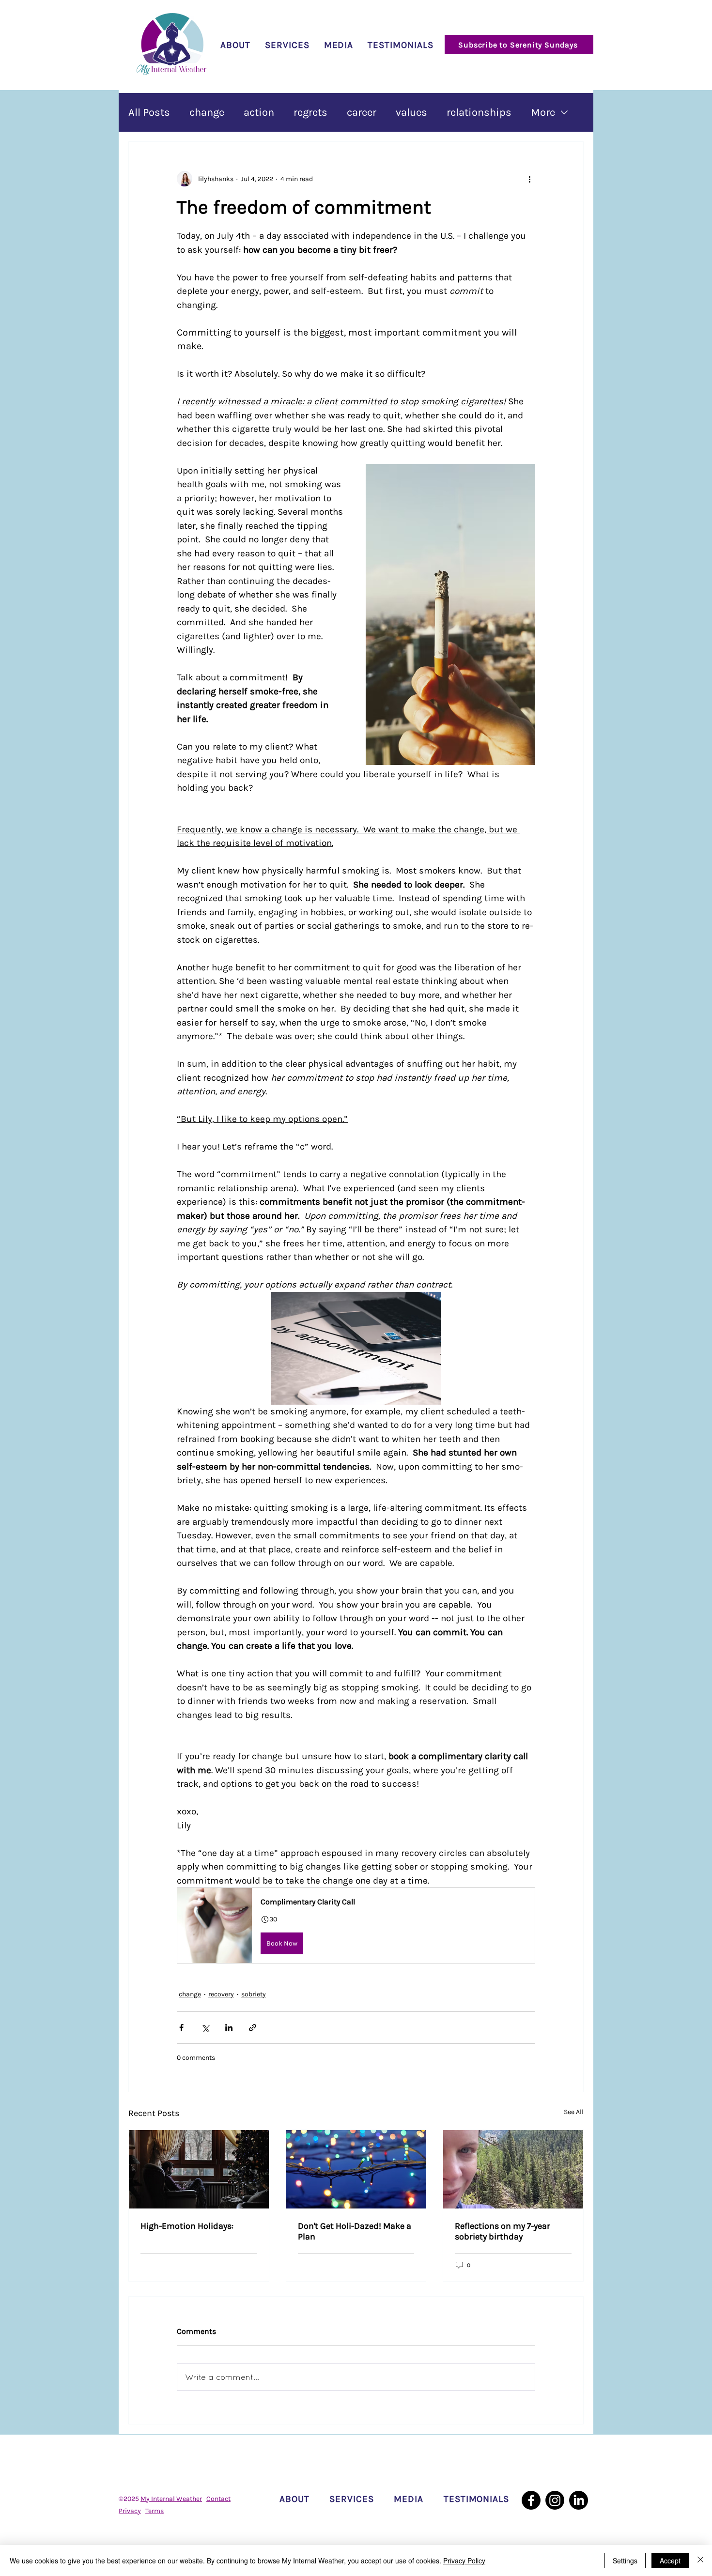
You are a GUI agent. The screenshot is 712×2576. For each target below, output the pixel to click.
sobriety (254, 1994)
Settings (625, 2561)
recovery (221, 1994)
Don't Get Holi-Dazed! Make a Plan (355, 2231)
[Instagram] (555, 2500)
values (411, 112)
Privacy (130, 2511)
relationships (479, 112)
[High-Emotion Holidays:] (199, 2169)
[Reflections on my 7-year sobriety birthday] (513, 2169)
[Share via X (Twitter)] (205, 2028)
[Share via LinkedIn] (229, 2028)
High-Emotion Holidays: (187, 2226)
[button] (356, 1925)
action (259, 112)
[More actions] (529, 179)
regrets (310, 112)
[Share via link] (253, 2028)
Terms (155, 2511)
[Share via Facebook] (181, 2028)
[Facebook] (531, 2500)
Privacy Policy (464, 2561)
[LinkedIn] (579, 2500)
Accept (670, 2561)
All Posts (149, 112)
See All (574, 2112)
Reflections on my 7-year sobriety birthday (503, 2231)
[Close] (700, 2561)
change (207, 112)
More (543, 112)
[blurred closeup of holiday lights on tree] (356, 2169)
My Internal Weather (171, 2499)
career (362, 112)
